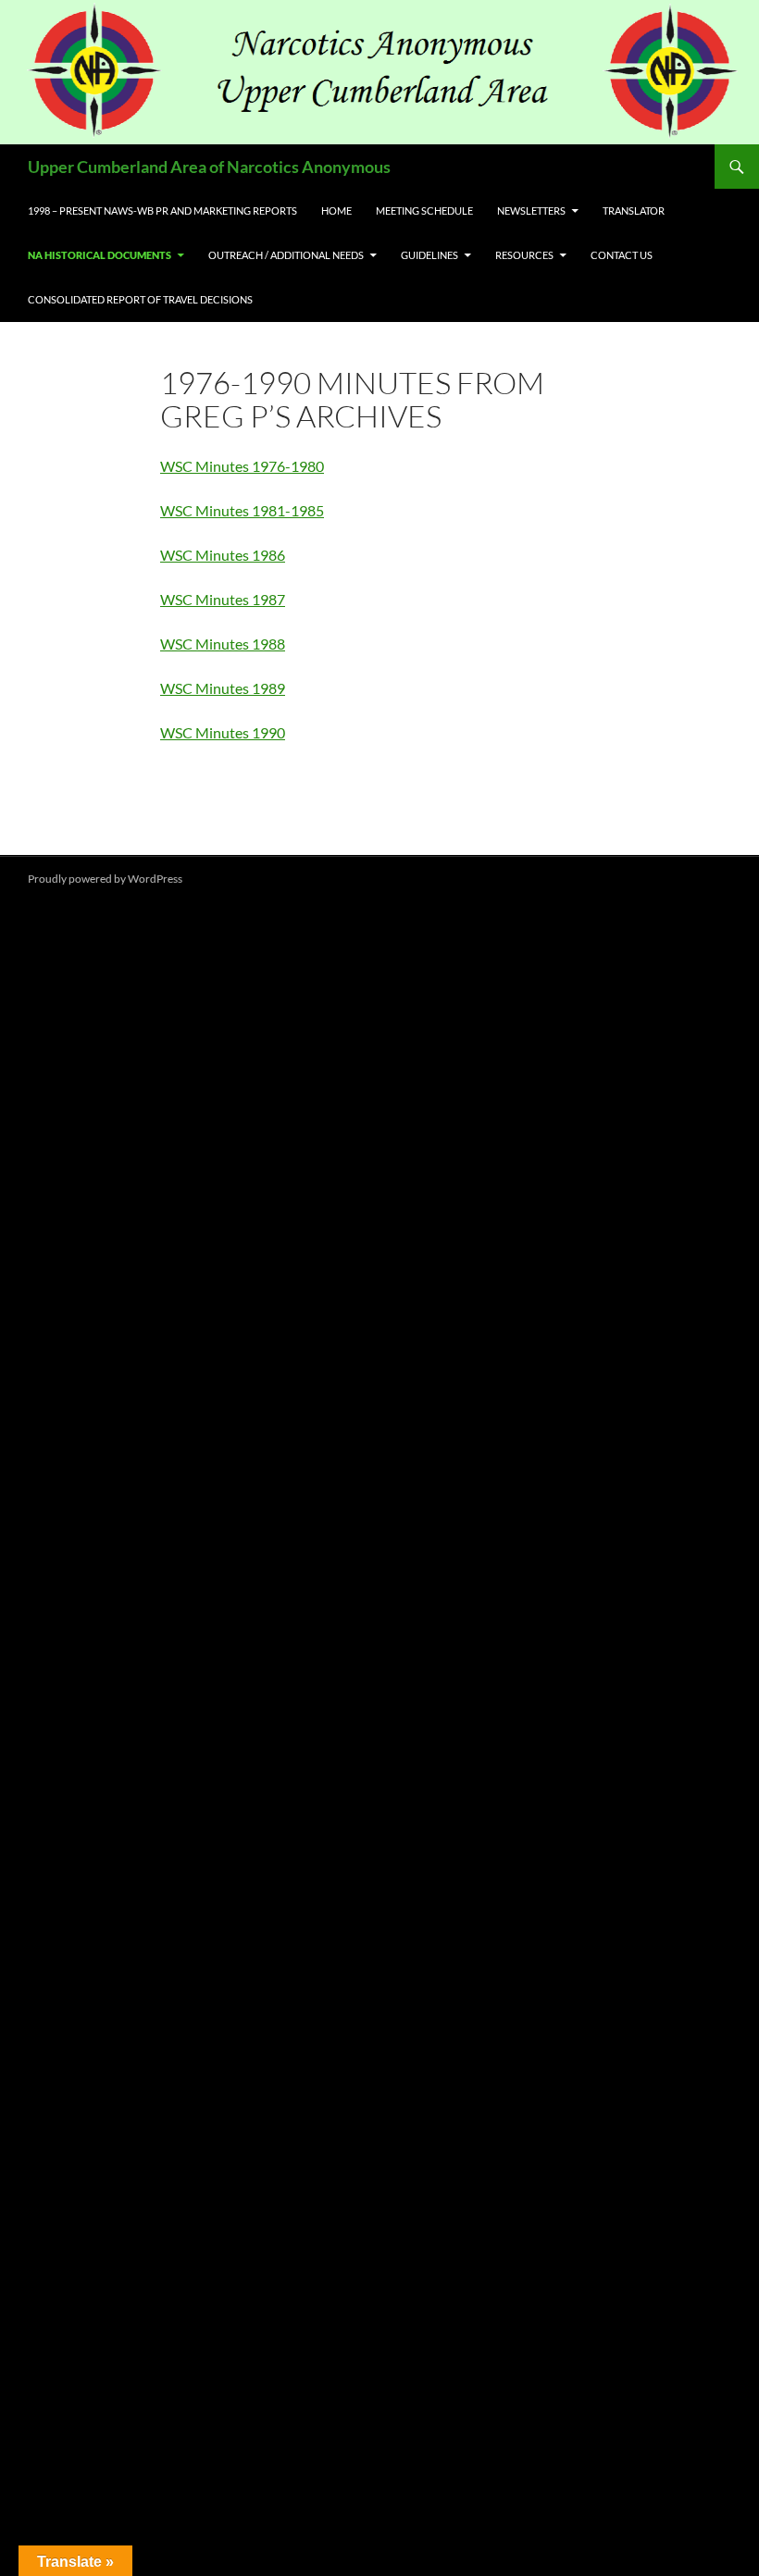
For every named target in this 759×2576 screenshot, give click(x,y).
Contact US (622, 255)
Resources (524, 255)
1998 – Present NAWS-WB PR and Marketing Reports (162, 211)
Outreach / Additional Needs (286, 255)
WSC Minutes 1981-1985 (242, 510)
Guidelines (429, 255)
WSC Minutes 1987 (223, 599)
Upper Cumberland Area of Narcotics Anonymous (209, 167)
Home (336, 211)
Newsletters (531, 211)
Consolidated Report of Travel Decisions (140, 299)
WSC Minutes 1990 (223, 732)
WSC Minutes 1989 (223, 688)
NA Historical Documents (100, 255)
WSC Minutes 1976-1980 (242, 466)
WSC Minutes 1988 (223, 644)
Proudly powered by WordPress (105, 879)
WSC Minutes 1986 (223, 555)
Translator (634, 211)
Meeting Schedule (424, 211)
